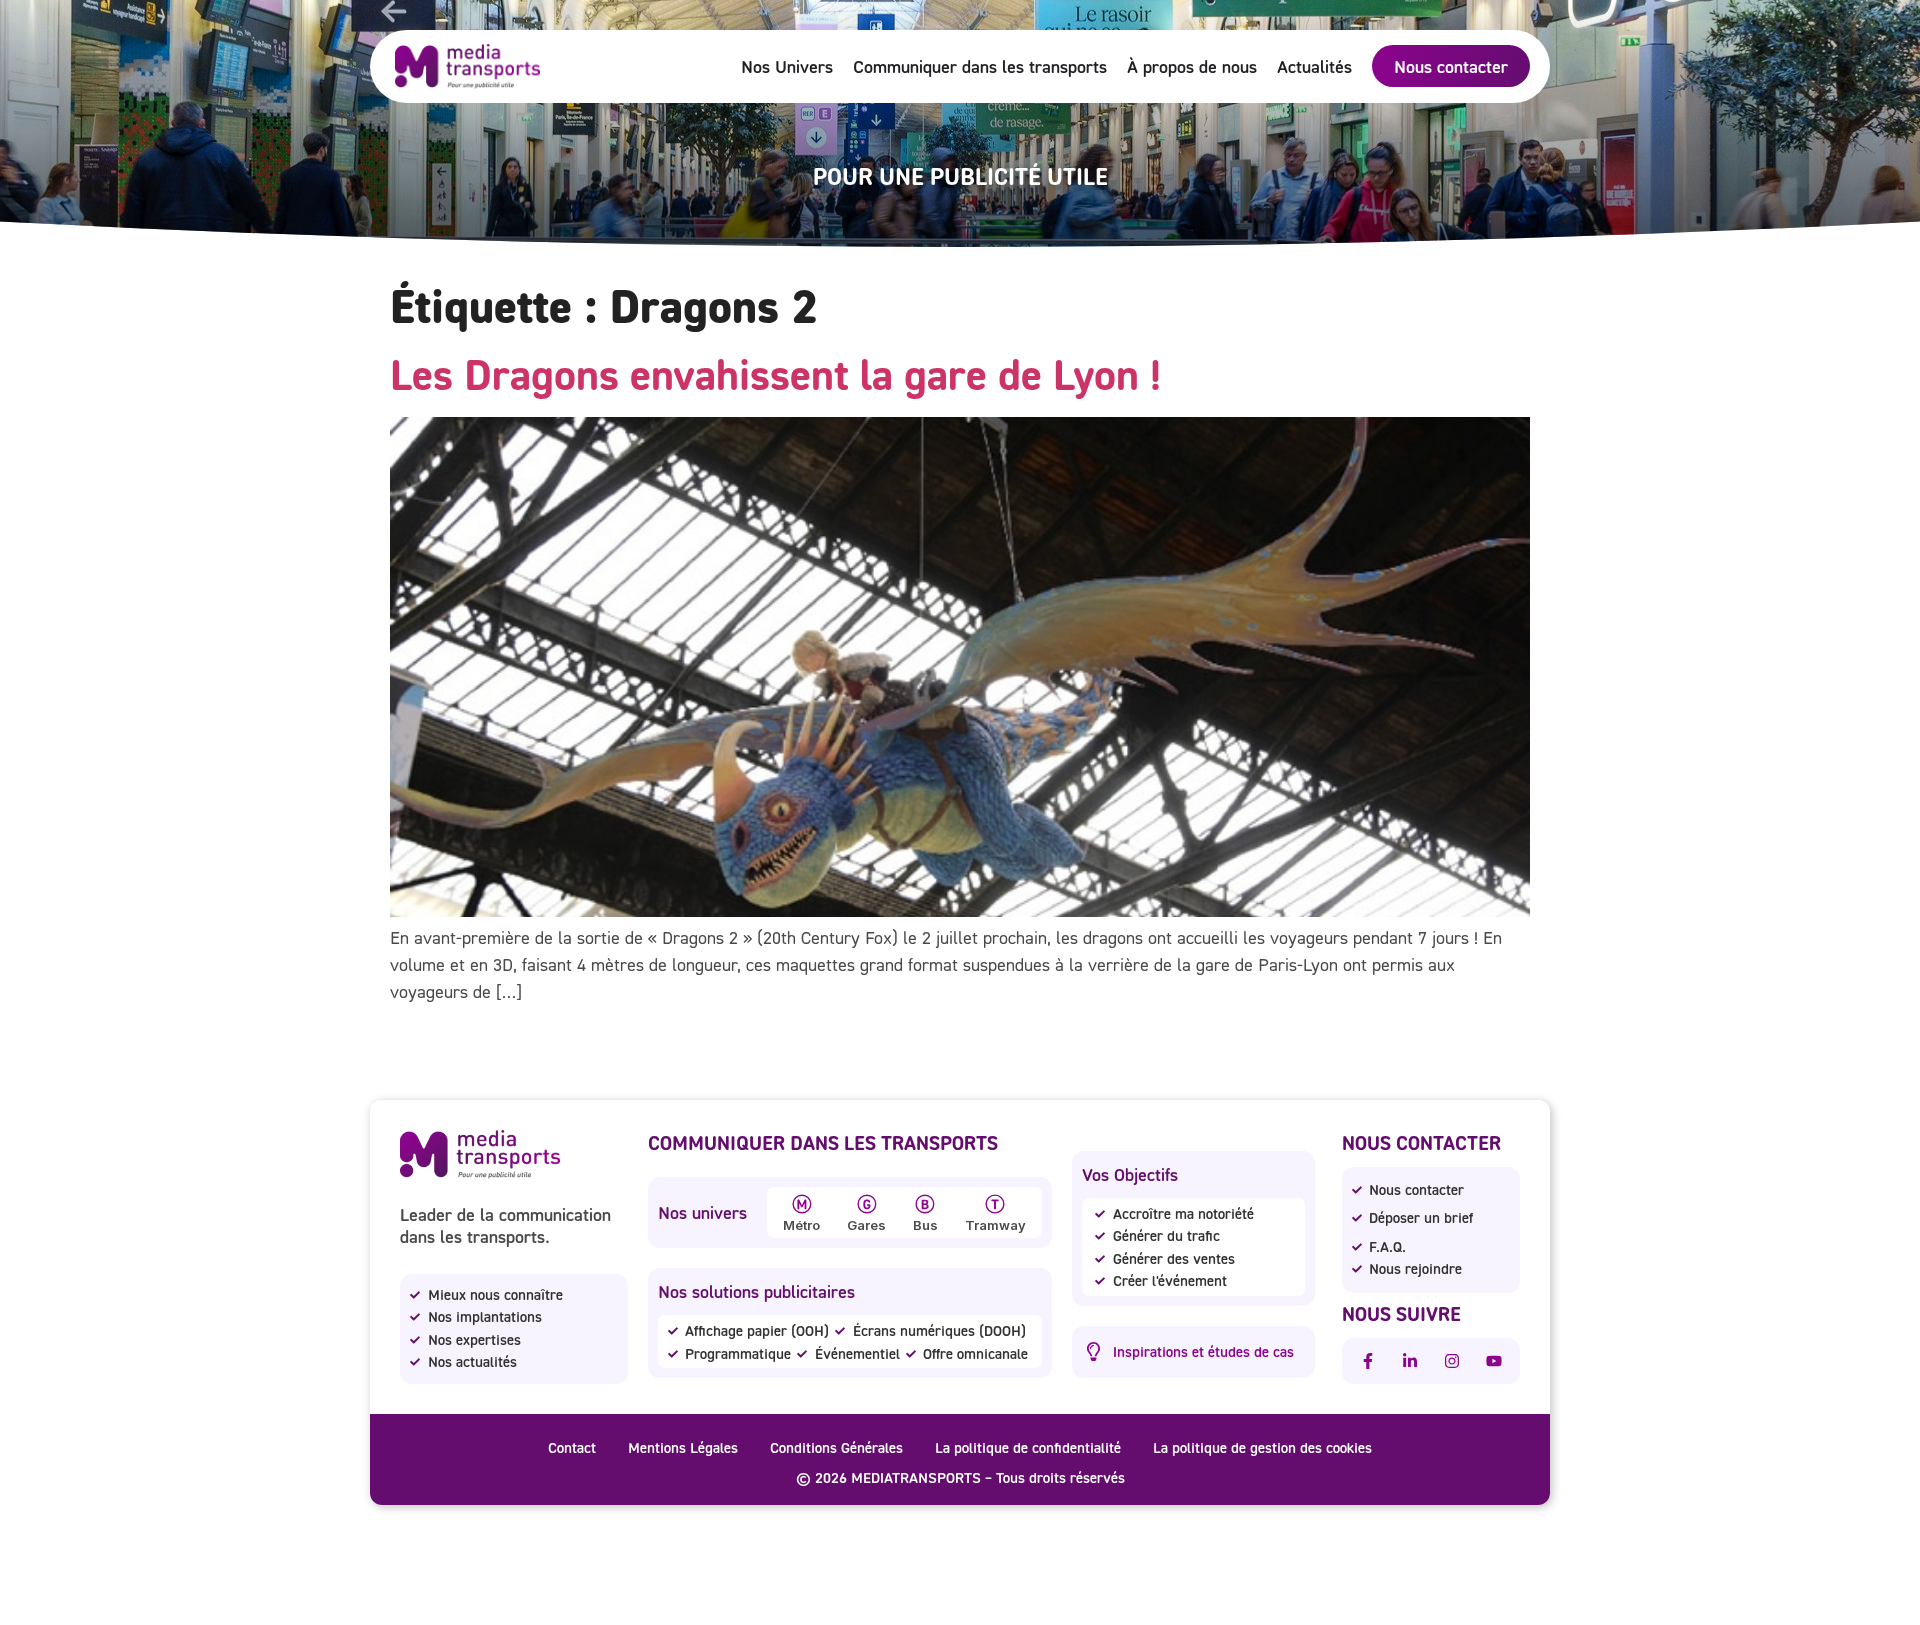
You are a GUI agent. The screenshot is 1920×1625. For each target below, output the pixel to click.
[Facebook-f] (1368, 1361)
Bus (925, 1225)
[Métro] (802, 1204)
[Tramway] (995, 1204)
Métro (801, 1225)
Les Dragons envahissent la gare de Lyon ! (775, 374)
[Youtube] (1494, 1361)
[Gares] (867, 1204)
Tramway (995, 1225)
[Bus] (925, 1204)
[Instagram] (1452, 1361)
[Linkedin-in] (1410, 1361)
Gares (866, 1225)
